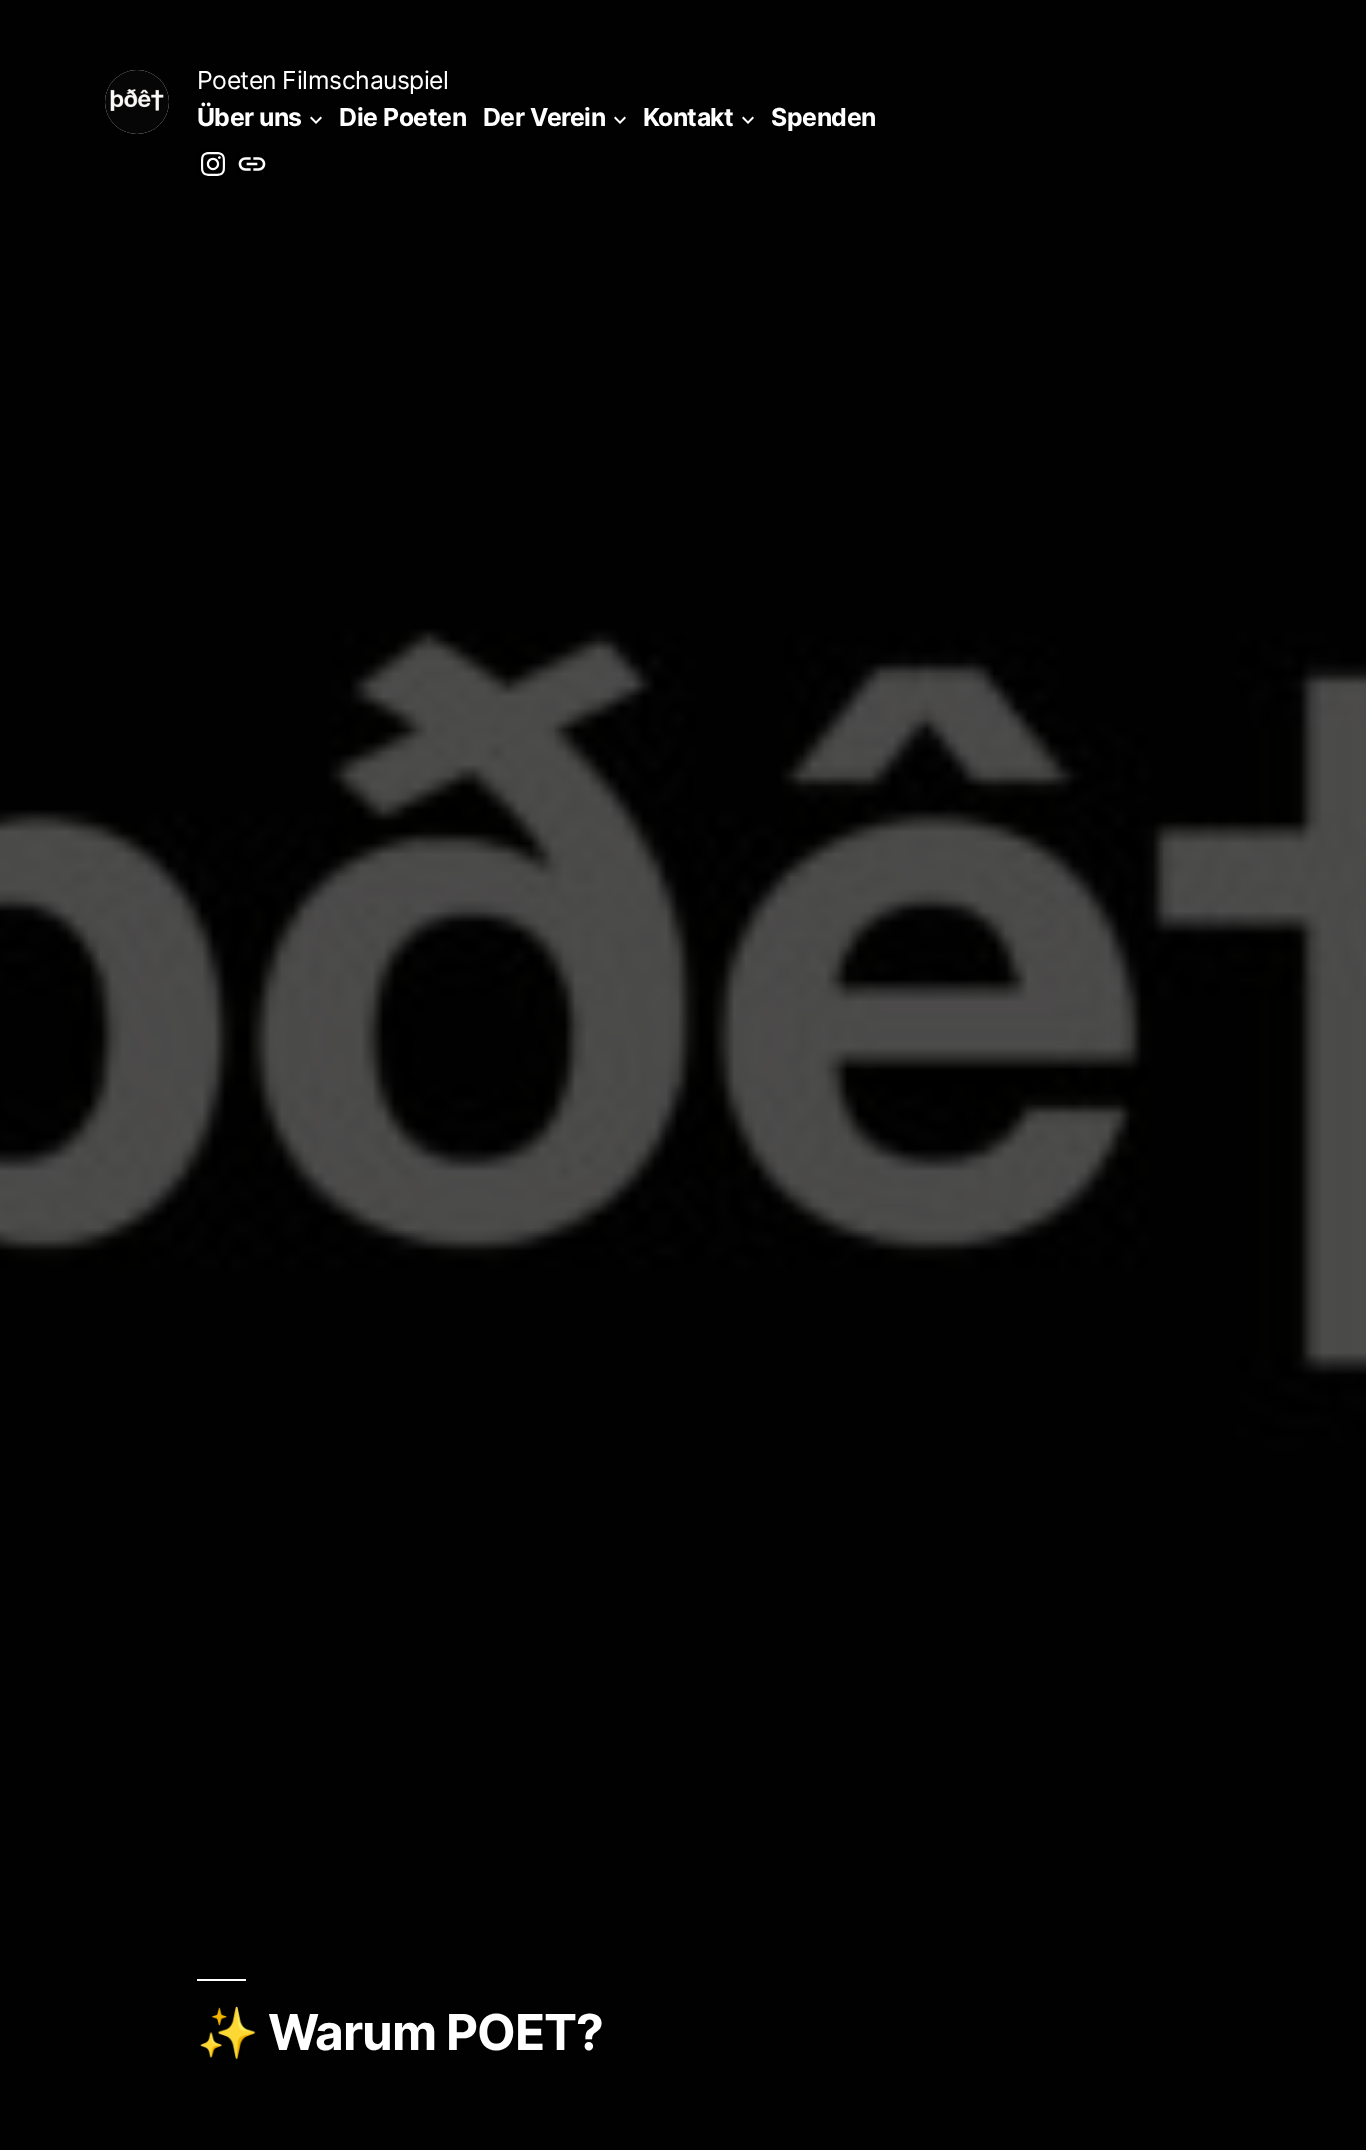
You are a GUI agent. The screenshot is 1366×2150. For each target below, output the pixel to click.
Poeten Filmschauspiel (323, 80)
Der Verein (544, 117)
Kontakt (688, 117)
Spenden (823, 117)
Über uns (249, 117)
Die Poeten (402, 117)
